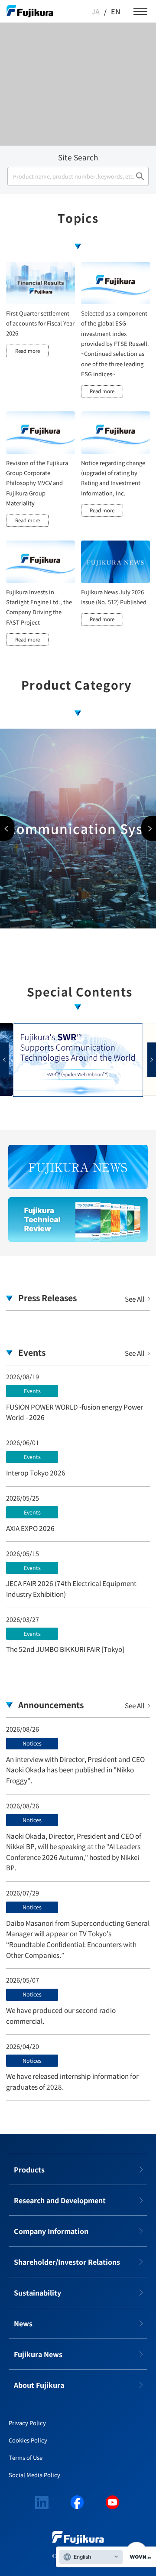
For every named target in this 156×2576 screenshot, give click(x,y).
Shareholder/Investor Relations (67, 2262)
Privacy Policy (27, 2423)
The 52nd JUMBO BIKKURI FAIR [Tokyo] (65, 1649)
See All (135, 1299)
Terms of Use (26, 2457)
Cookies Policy (28, 2440)
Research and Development (60, 2200)
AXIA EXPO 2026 (30, 1528)
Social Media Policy (34, 2475)
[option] (78, 829)
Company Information (51, 2231)
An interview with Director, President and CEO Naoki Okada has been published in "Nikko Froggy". (75, 1770)
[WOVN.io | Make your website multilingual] (139, 2557)
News (23, 2323)
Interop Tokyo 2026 (36, 1472)
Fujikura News (38, 2354)
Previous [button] (7, 829)
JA (96, 11)
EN (116, 11)
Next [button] (149, 829)
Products (29, 2169)
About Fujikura (39, 2385)
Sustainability (37, 2293)
